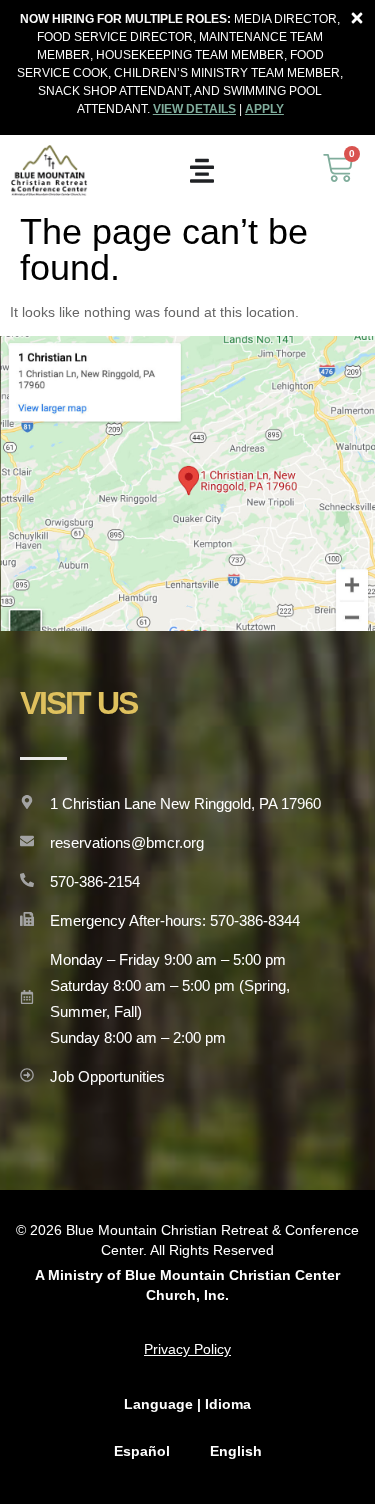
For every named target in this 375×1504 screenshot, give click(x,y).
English (236, 1451)
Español (142, 1451)
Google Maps (188, 483)
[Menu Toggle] (202, 170)
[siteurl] (49, 170)
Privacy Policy (187, 1349)
